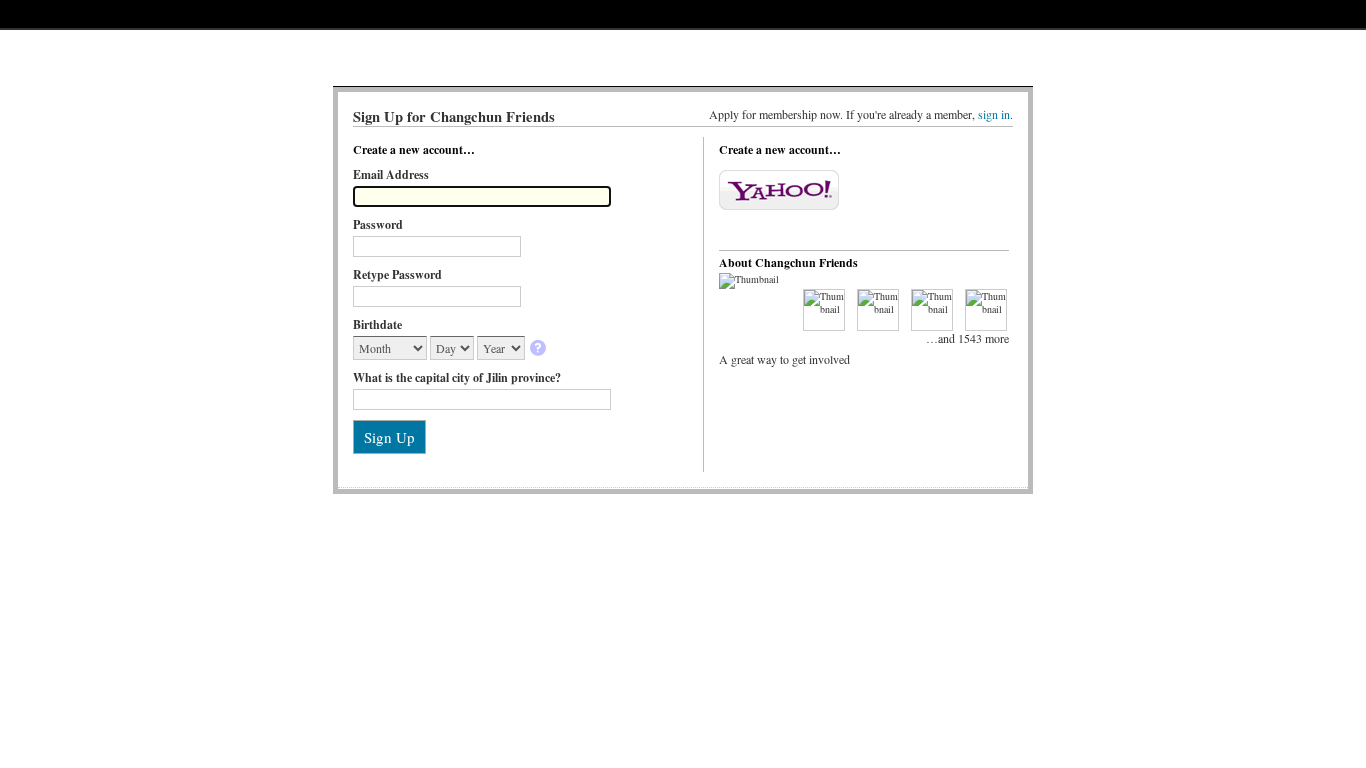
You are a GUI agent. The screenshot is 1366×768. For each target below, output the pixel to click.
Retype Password (397, 274)
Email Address (391, 174)
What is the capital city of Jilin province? (457, 377)
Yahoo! (779, 190)
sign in (994, 114)
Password (378, 224)
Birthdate (377, 324)
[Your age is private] (539, 349)
